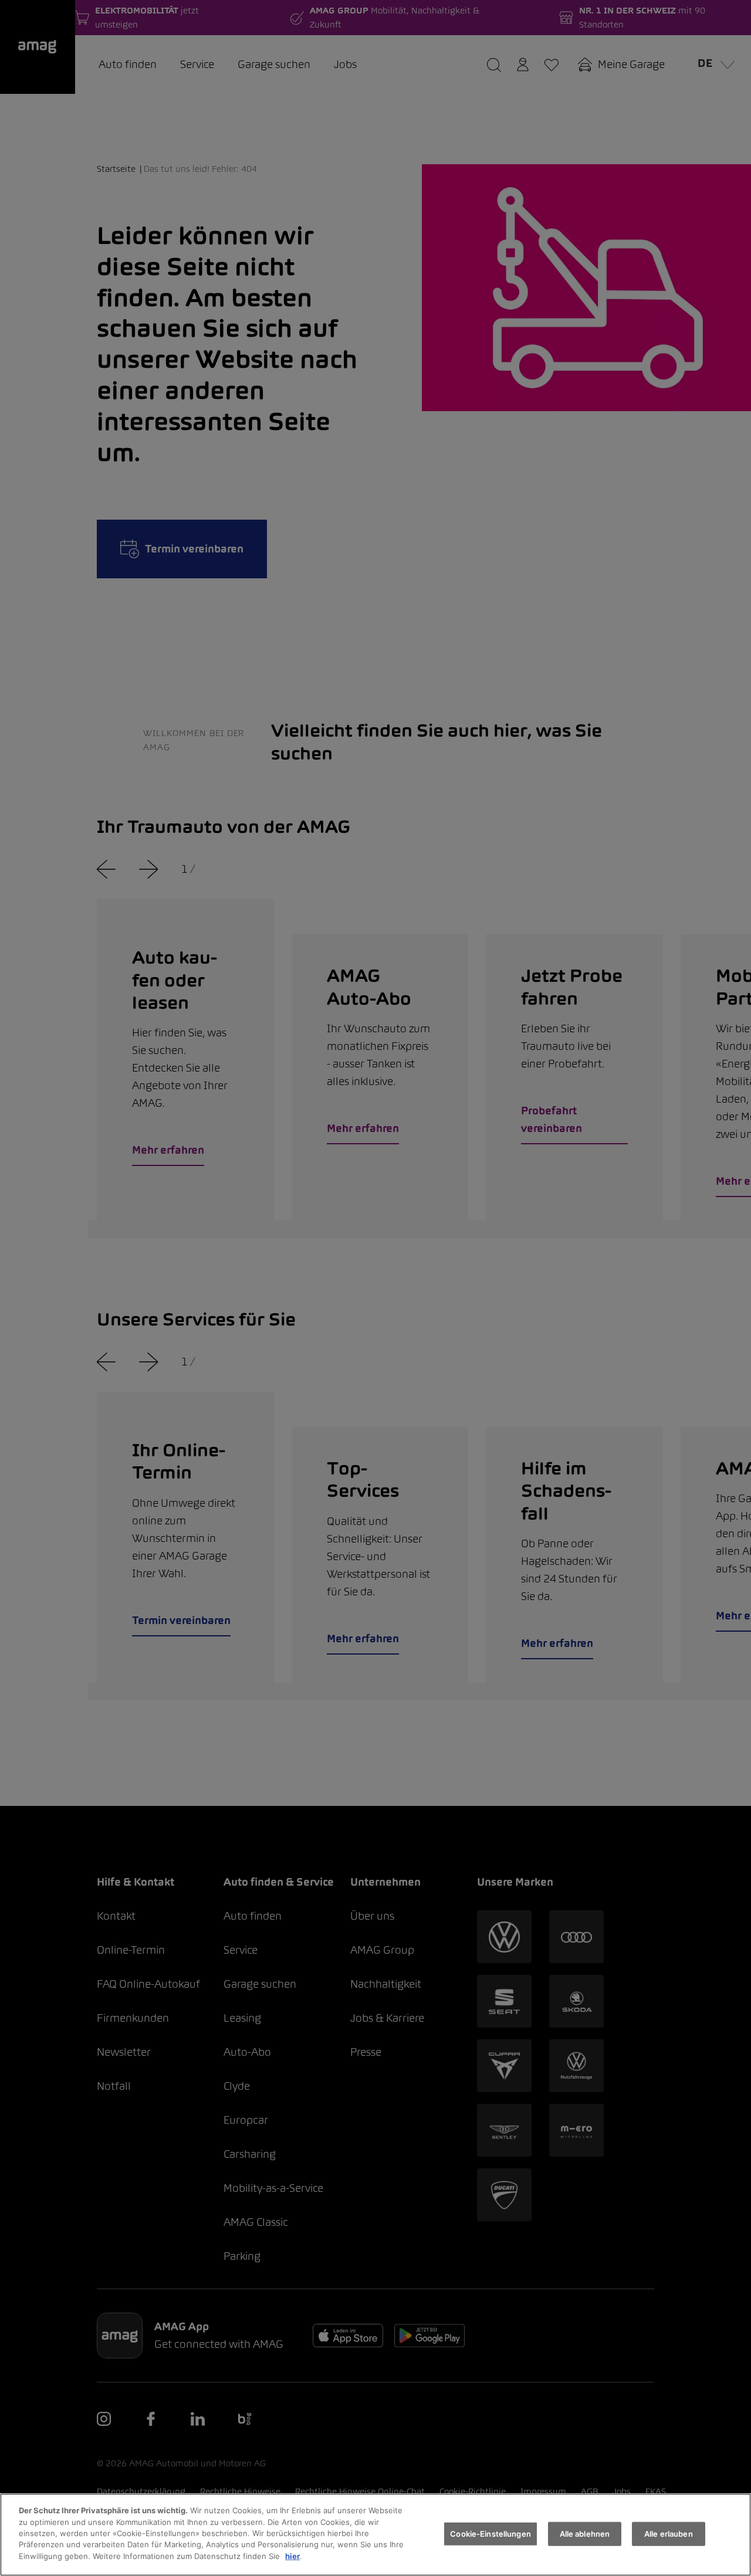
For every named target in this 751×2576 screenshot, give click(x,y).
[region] (375, 2535)
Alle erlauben (669, 2533)
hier (292, 2556)
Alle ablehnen (585, 2533)
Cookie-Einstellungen (490, 2533)
